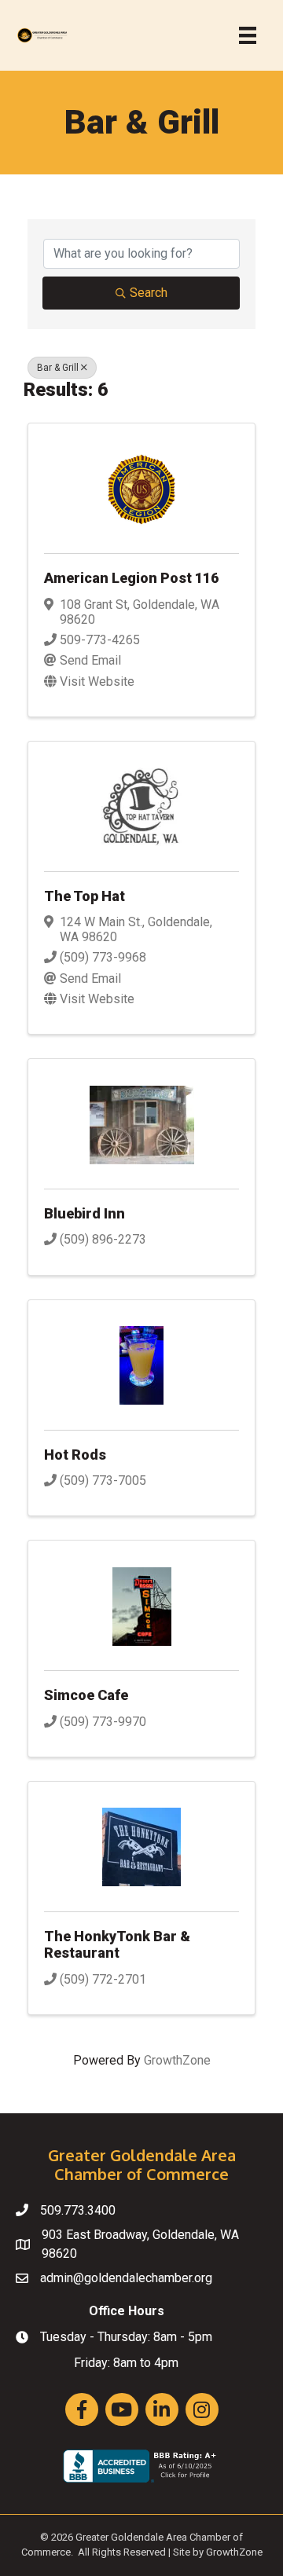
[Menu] (248, 35)
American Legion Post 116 (131, 578)
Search (149, 293)
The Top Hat (85, 896)
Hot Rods (75, 1455)
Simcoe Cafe (86, 1695)
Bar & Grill (58, 368)
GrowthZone (177, 2060)
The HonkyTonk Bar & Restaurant (117, 1945)
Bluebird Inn (85, 1213)
